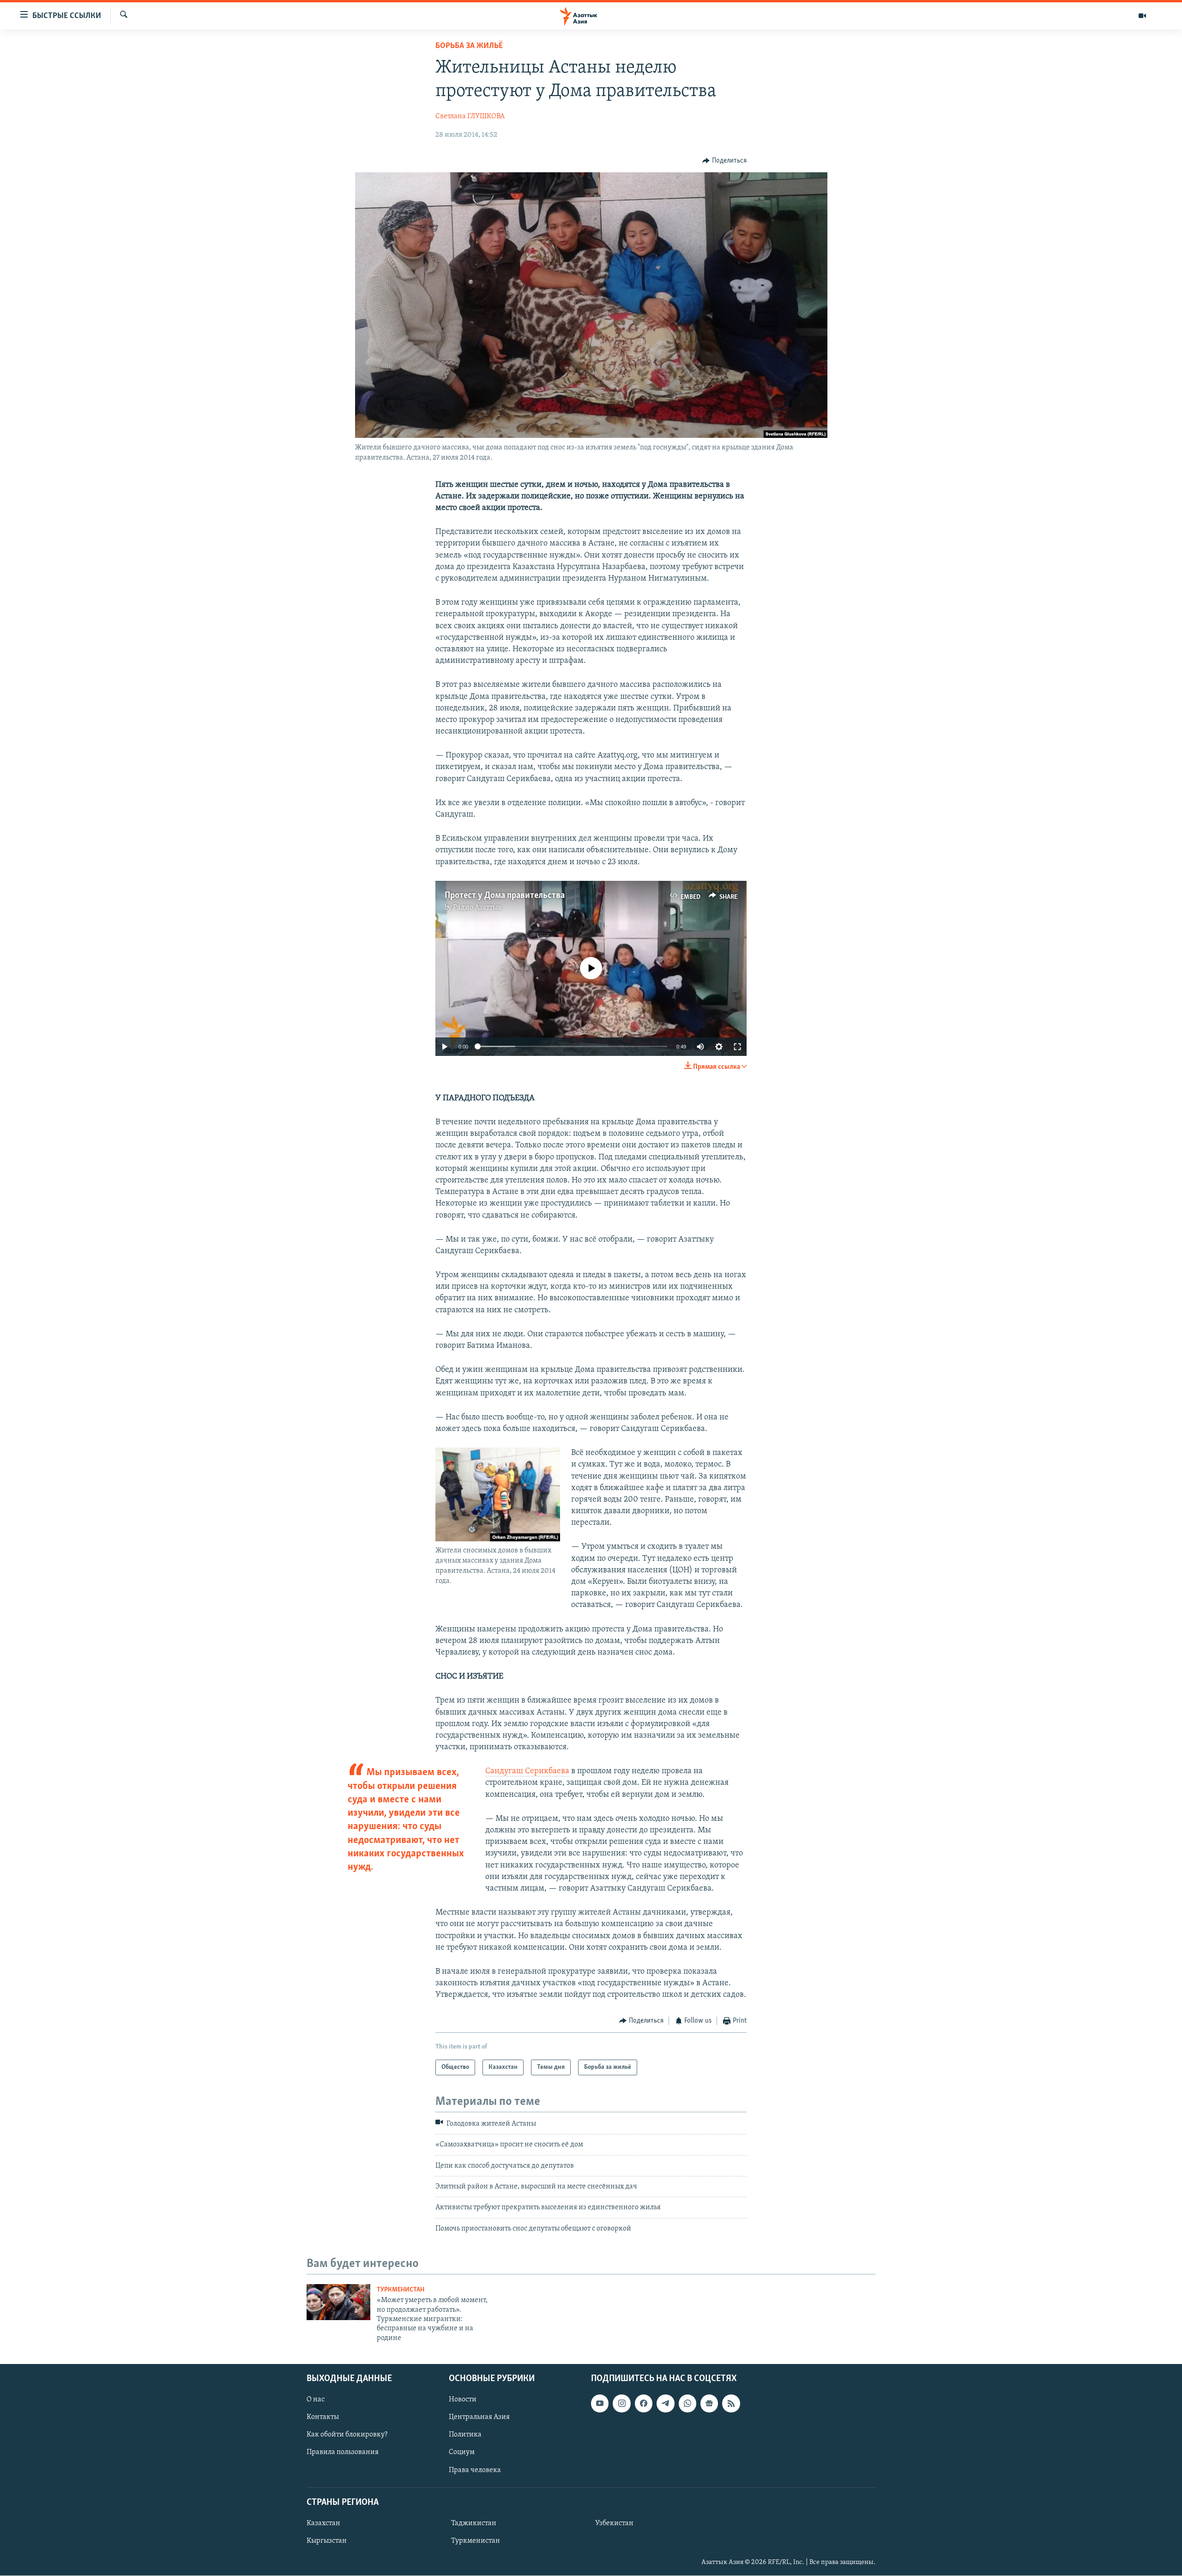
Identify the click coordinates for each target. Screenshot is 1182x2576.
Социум (462, 2453)
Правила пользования (343, 2453)
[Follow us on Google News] (709, 2404)
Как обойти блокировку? (347, 2435)
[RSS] (731, 2404)
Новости (463, 2400)
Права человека (475, 2470)
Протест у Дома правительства (505, 896)
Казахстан (323, 2523)
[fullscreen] (737, 1047)
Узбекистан (614, 2523)
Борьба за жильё (469, 46)
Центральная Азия (479, 2418)
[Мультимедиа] (1142, 16)
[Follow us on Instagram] (621, 2404)
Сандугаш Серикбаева (527, 1771)
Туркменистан (401, 2290)
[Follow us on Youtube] (600, 2404)
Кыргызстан (327, 2541)
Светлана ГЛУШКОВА (470, 116)
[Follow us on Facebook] (644, 2404)
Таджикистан (474, 2523)
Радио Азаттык (477, 908)
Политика (465, 2435)
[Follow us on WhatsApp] (687, 2404)
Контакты (323, 2418)
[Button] (724, 161)
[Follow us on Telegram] (665, 2404)
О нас (316, 2400)
